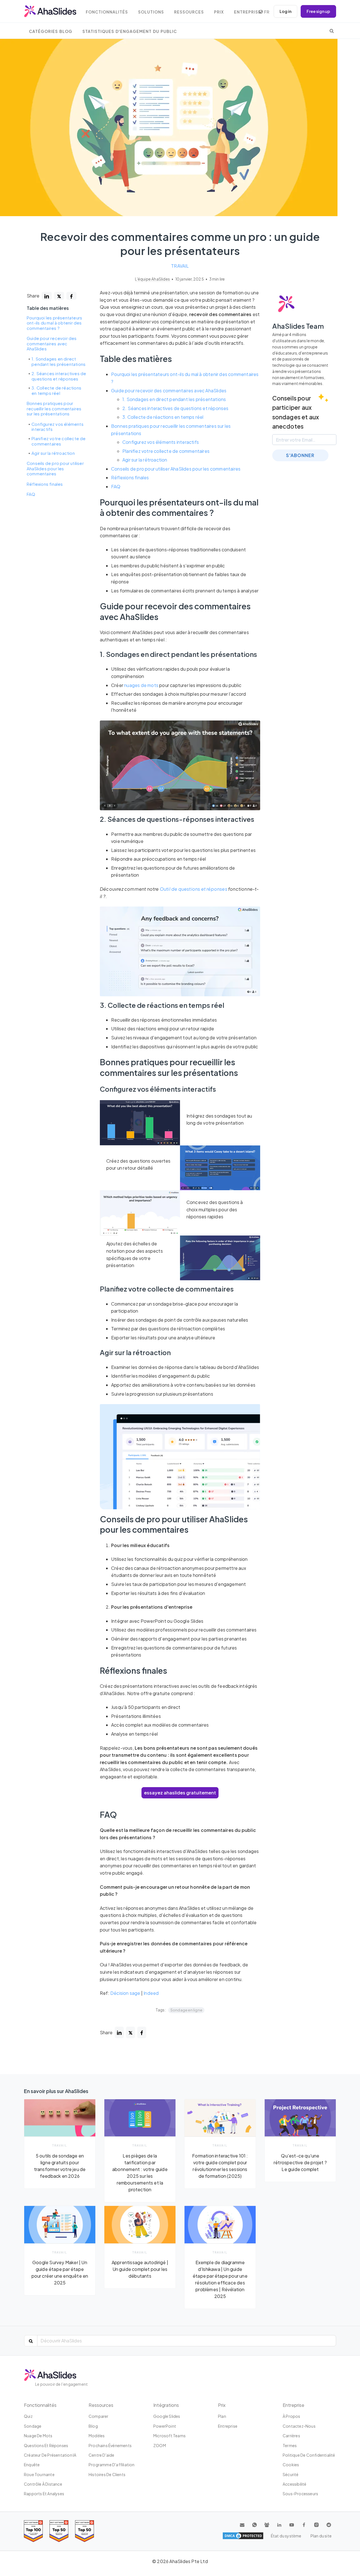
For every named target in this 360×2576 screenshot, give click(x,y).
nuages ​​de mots (141, 685)
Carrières (291, 2436)
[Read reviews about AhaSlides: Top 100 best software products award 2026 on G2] (33, 2531)
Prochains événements (110, 2445)
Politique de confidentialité (309, 2455)
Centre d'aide (102, 2455)
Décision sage (125, 1993)
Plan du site (321, 2536)
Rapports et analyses (44, 2494)
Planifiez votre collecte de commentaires (58, 441)
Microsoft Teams (169, 2436)
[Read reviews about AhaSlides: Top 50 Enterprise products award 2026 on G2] (85, 2531)
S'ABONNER (300, 455)
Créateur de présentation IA (50, 2455)
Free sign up (318, 11)
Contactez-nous (299, 2426)
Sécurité (291, 2474)
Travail (180, 266)
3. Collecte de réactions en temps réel (56, 391)
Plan (222, 2416)
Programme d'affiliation (112, 2465)
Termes (290, 2445)
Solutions (151, 12)
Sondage (33, 2426)
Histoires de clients (107, 2474)
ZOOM (160, 2445)
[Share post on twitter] (59, 296)
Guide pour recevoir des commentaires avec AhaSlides (52, 343)
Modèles (97, 2436)
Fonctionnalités (107, 12)
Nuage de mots (38, 2436)
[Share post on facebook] (71, 296)
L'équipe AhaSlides (153, 279)
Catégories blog (51, 31)
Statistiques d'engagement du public (130, 31)
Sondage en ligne (186, 2010)
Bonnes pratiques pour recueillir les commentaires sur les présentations (54, 409)
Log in (285, 11)
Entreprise (247, 12)
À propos (292, 2416)
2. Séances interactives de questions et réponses (59, 376)
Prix (219, 12)
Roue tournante (39, 2474)
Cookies (291, 2465)
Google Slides (167, 2416)
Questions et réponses (46, 2445)
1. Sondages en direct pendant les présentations (58, 362)
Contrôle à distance (43, 2484)
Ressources (189, 12)
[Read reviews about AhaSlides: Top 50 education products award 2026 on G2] (59, 2531)
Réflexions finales (45, 484)
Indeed (151, 1993)
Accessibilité (295, 2484)
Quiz (28, 2416)
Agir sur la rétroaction (53, 453)
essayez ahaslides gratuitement (180, 1793)
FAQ (31, 494)
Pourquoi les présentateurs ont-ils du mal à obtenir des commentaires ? (54, 323)
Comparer (99, 2416)
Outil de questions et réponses (193, 889)
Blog (93, 2426)
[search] (332, 31)
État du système (286, 2536)
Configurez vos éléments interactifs (58, 427)
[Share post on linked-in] (47, 296)
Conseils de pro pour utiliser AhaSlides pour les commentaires (55, 468)
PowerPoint (165, 2426)
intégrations (166, 2405)
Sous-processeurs (300, 2494)
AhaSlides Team (298, 326)
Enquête (32, 2465)
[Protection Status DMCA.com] (243, 2536)
